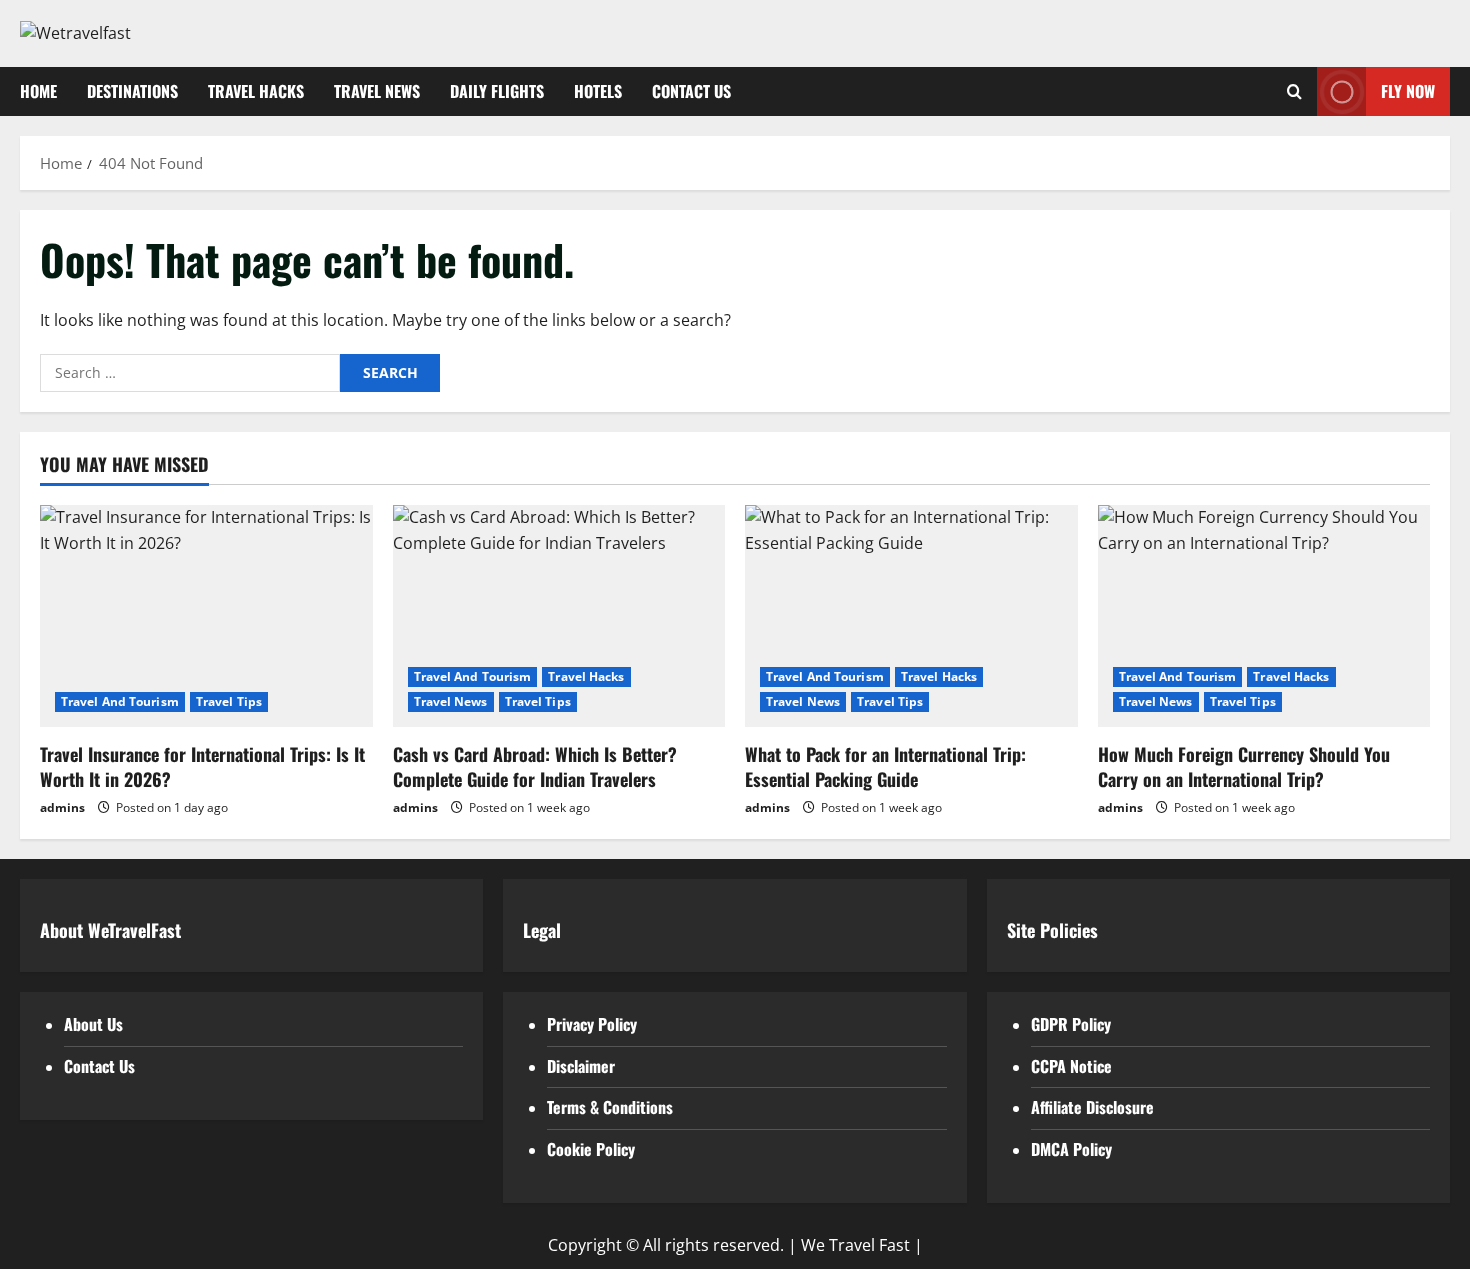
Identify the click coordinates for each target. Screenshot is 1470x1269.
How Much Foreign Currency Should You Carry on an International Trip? (1244, 766)
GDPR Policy (1071, 1024)
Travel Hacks (256, 91)
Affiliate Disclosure (1092, 1107)
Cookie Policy (591, 1149)
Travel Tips (229, 701)
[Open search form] (1294, 91)
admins (62, 807)
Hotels (598, 91)
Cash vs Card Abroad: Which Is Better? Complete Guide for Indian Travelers (535, 766)
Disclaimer (581, 1066)
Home (38, 91)
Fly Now (1408, 90)
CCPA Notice (1071, 1066)
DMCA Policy (1071, 1149)
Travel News (377, 91)
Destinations (132, 91)
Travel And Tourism (120, 701)
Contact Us (691, 91)
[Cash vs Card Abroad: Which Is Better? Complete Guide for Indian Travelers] (559, 616)
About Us (93, 1024)
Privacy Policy (592, 1024)
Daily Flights (497, 91)
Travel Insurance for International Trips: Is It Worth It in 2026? (202, 766)
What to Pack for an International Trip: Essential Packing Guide (885, 766)
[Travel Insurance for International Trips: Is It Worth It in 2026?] (206, 616)
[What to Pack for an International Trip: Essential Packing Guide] (911, 616)
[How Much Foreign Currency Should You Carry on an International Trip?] (1264, 616)
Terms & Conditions (610, 1107)
